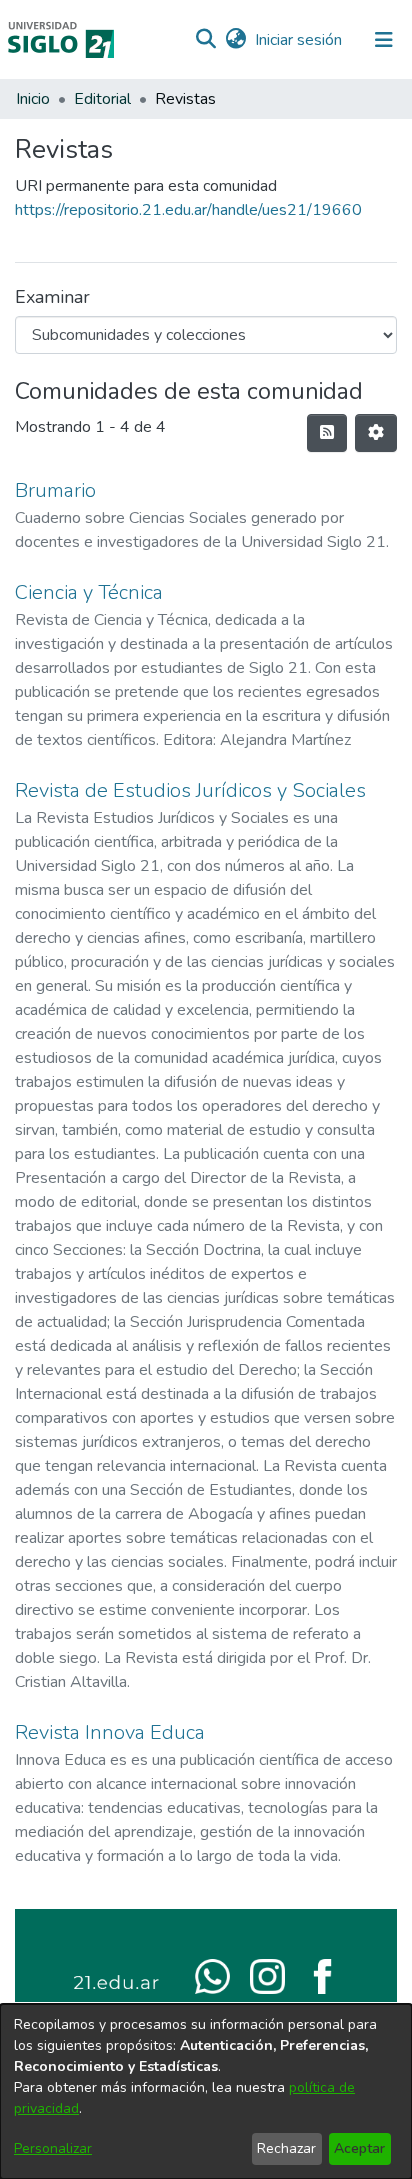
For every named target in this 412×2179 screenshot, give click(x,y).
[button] (205, 40)
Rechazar (286, 2148)
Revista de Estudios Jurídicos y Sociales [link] (190, 790)
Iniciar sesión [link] (299, 40)
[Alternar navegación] (384, 40)
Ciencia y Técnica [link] (89, 592)
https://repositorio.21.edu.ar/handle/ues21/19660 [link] (188, 210)
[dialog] (206, 2091)
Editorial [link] (102, 99)
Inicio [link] (33, 99)
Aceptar (359, 2148)
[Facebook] (322, 1975)
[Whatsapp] (212, 1975)
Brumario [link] (55, 490)
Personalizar (53, 2148)
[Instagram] (267, 1975)
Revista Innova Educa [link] (110, 1732)
